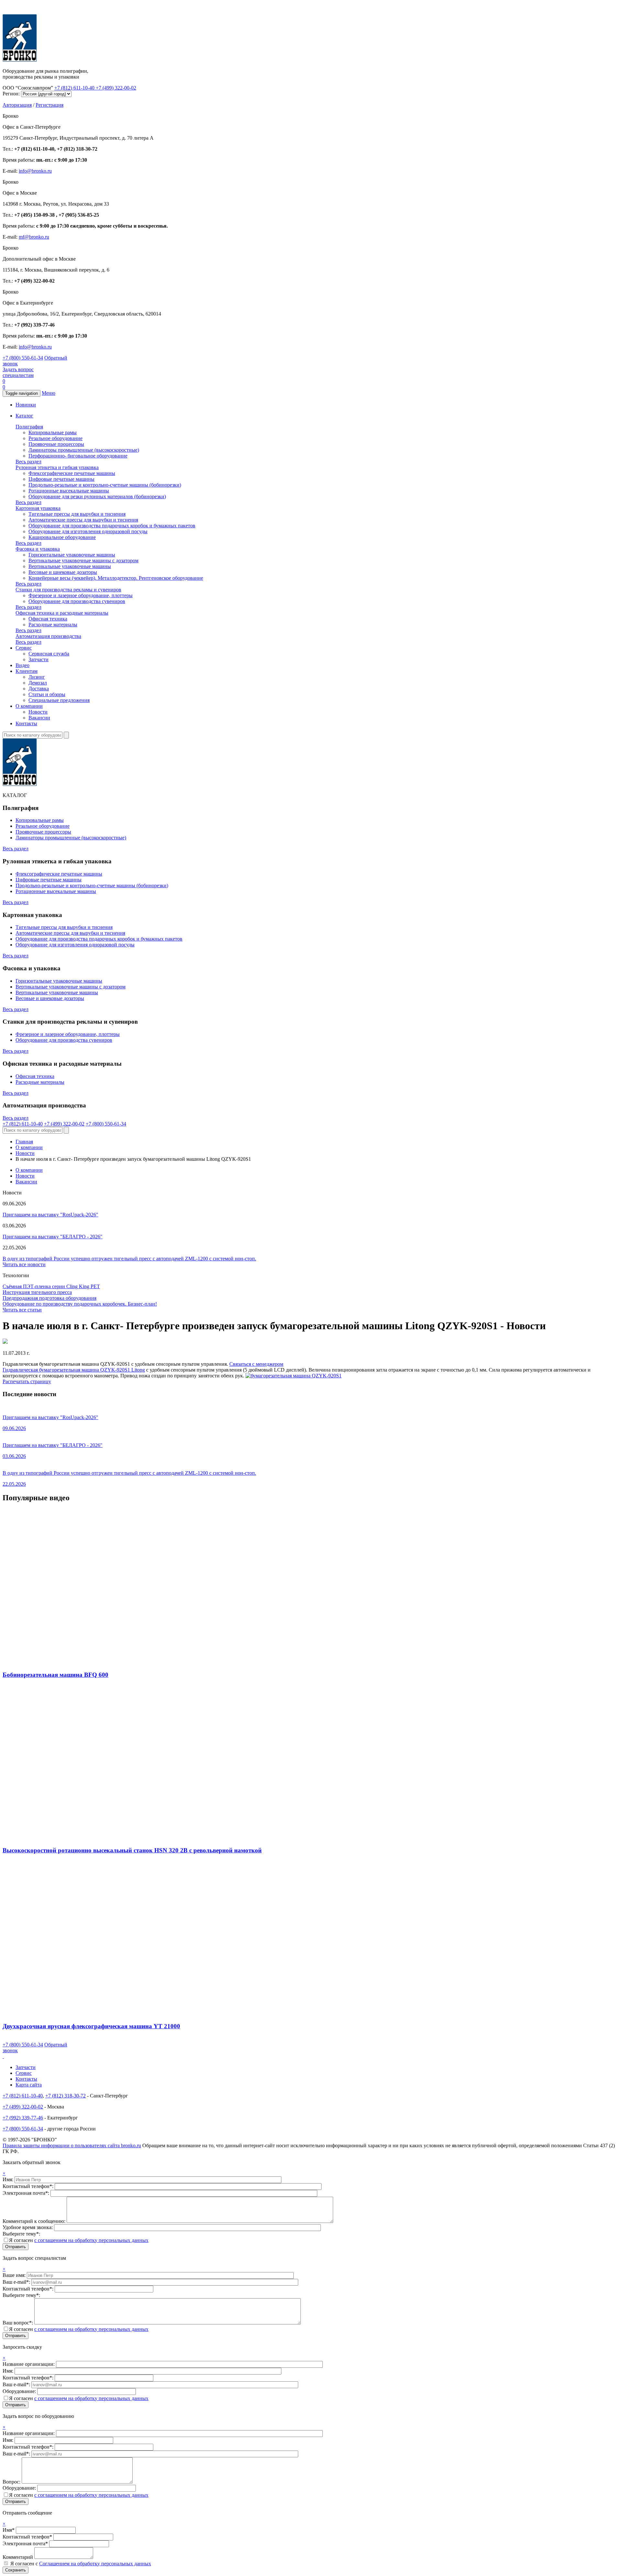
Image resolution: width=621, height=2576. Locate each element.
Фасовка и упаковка (38, 549)
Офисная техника (48, 619)
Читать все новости (24, 1264)
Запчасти (38, 659)
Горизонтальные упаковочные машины (72, 555)
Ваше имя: (15, 2275)
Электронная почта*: (27, 2193)
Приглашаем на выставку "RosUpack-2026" (50, 1215)
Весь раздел (28, 462)
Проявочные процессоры (56, 444)
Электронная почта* (25, 2544)
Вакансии (39, 718)
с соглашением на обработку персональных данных (91, 2240)
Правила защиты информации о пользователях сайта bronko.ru (72, 2145)
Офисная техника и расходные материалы (62, 613)
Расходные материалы (53, 625)
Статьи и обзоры (47, 694)
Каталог (24, 416)
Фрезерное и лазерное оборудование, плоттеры (81, 595)
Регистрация (49, 105)
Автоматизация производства (48, 636)
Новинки (26, 405)
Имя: (9, 2179)
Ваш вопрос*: (18, 2323)
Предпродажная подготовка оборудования (49, 1298)
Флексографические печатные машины (72, 473)
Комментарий (18, 2557)
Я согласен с (81, 2564)
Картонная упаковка (38, 508)
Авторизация (17, 105)
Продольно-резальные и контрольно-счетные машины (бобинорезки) (105, 485)
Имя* (9, 2530)
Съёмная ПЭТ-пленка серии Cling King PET (51, 1286)
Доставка (39, 689)
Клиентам (27, 671)
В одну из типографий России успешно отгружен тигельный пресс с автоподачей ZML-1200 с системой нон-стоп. (129, 1259)
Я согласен (79, 2240)
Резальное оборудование (55, 438)
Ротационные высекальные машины (69, 491)
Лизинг (37, 677)
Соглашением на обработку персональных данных (95, 2564)
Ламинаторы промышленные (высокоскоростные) (84, 450)
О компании (29, 706)
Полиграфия (29, 427)
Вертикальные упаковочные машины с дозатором (83, 560)
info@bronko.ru (35, 171)
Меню (49, 393)
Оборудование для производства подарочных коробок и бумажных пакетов (112, 526)
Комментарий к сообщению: (35, 2221)
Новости (38, 712)
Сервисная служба (49, 654)
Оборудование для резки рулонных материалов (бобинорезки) (97, 496)
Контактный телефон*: (29, 2186)
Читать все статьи (22, 1310)
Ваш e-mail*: (17, 2282)
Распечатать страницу (27, 1381)
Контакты (26, 723)
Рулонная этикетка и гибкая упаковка (57, 467)
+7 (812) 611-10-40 (75, 88)
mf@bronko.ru (34, 237)
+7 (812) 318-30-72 (65, 2096)
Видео (22, 665)
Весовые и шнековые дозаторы (63, 572)
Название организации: (29, 2364)
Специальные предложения (59, 700)
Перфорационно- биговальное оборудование (78, 456)
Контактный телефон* (27, 2537)
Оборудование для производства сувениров (77, 601)
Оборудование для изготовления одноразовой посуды (88, 531)
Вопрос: (12, 2482)
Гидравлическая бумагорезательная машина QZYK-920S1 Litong (74, 1370)
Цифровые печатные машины (61, 479)
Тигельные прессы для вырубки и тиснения (77, 514)
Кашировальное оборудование (62, 537)
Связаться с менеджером (256, 1364)
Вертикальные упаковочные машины (70, 566)
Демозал (38, 683)
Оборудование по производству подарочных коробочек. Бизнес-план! (80, 1304)
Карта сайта (29, 2085)
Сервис (24, 648)
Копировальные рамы (53, 432)
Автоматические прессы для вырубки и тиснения (83, 520)
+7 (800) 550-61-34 (23, 358)
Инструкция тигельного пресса (37, 1292)
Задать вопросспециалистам (18, 372)
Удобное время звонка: (28, 2227)
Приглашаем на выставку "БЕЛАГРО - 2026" (53, 1237)
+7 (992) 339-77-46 (23, 2118)
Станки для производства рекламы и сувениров (68, 590)
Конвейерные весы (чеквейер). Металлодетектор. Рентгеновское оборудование (116, 578)
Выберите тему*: (21, 2234)
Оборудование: (20, 2391)
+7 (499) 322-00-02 (116, 88)
